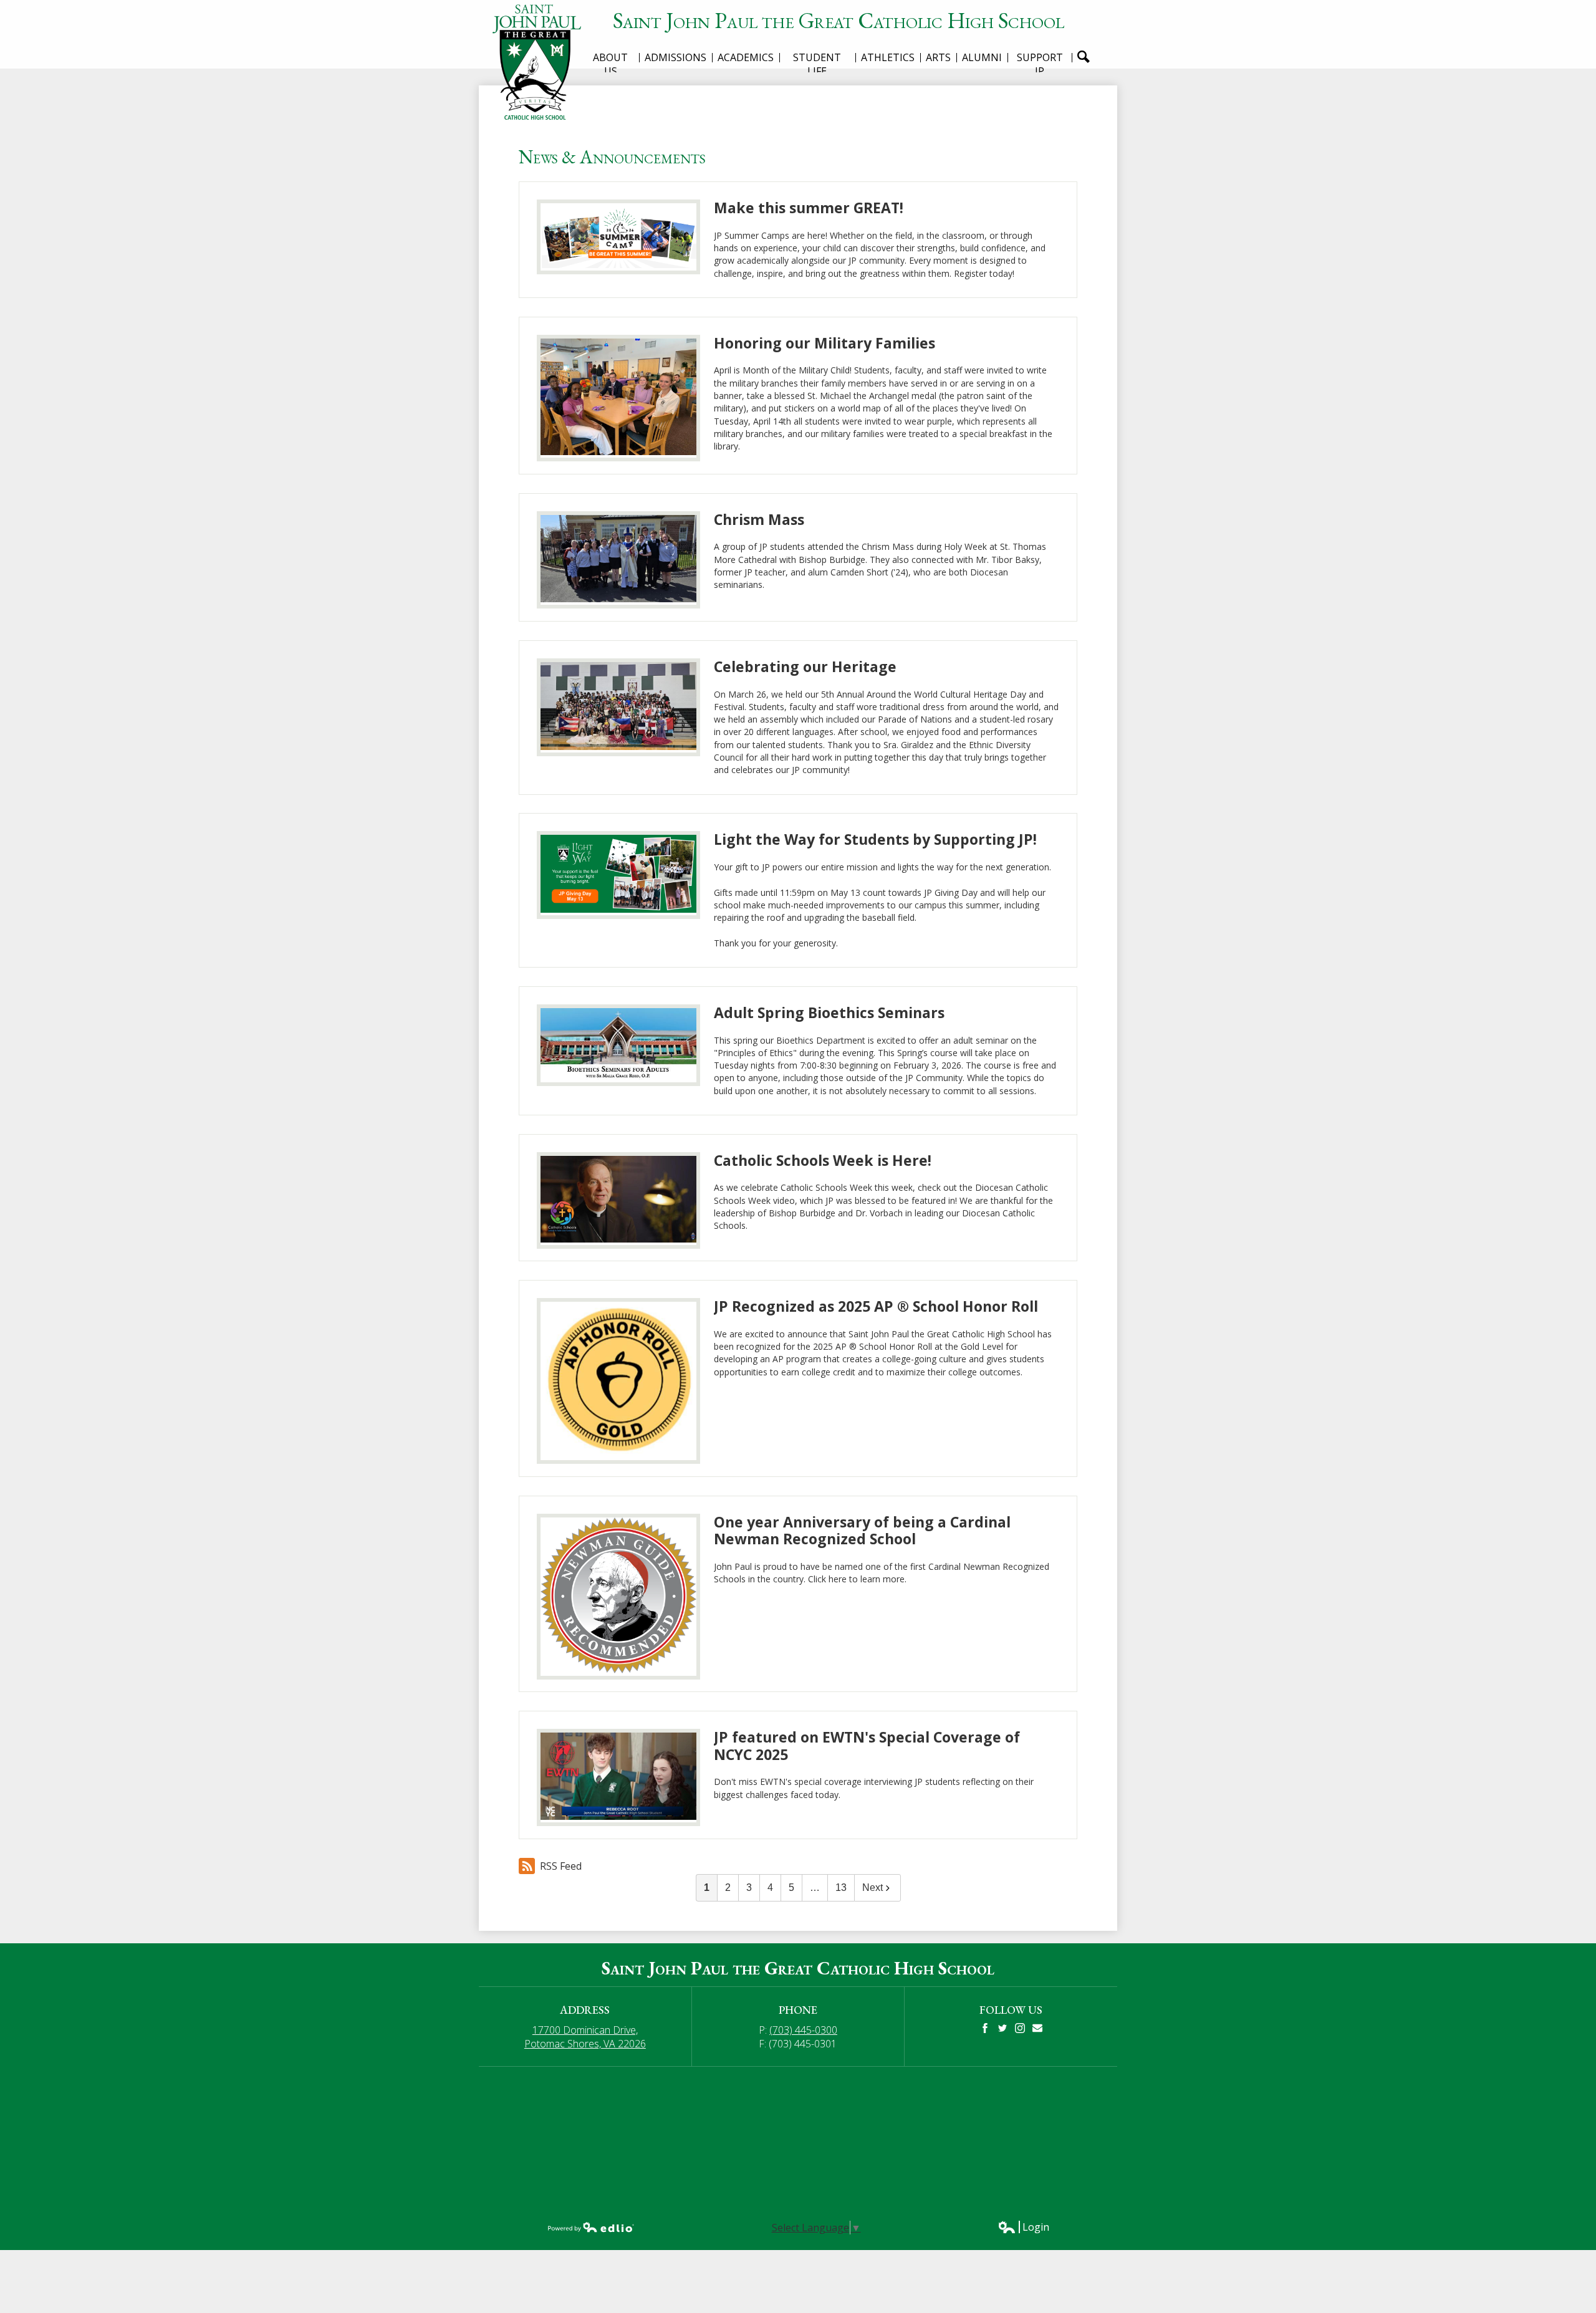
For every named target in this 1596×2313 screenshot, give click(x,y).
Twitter (1002, 2028)
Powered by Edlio (591, 2227)
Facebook (985, 2028)
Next (873, 1887)
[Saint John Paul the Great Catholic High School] (541, 62)
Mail (1037, 2028)
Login (1023, 2227)
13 (841, 1887)
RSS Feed (561, 1866)
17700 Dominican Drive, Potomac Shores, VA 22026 (585, 2037)
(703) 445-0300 (803, 2030)
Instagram (1020, 2028)
